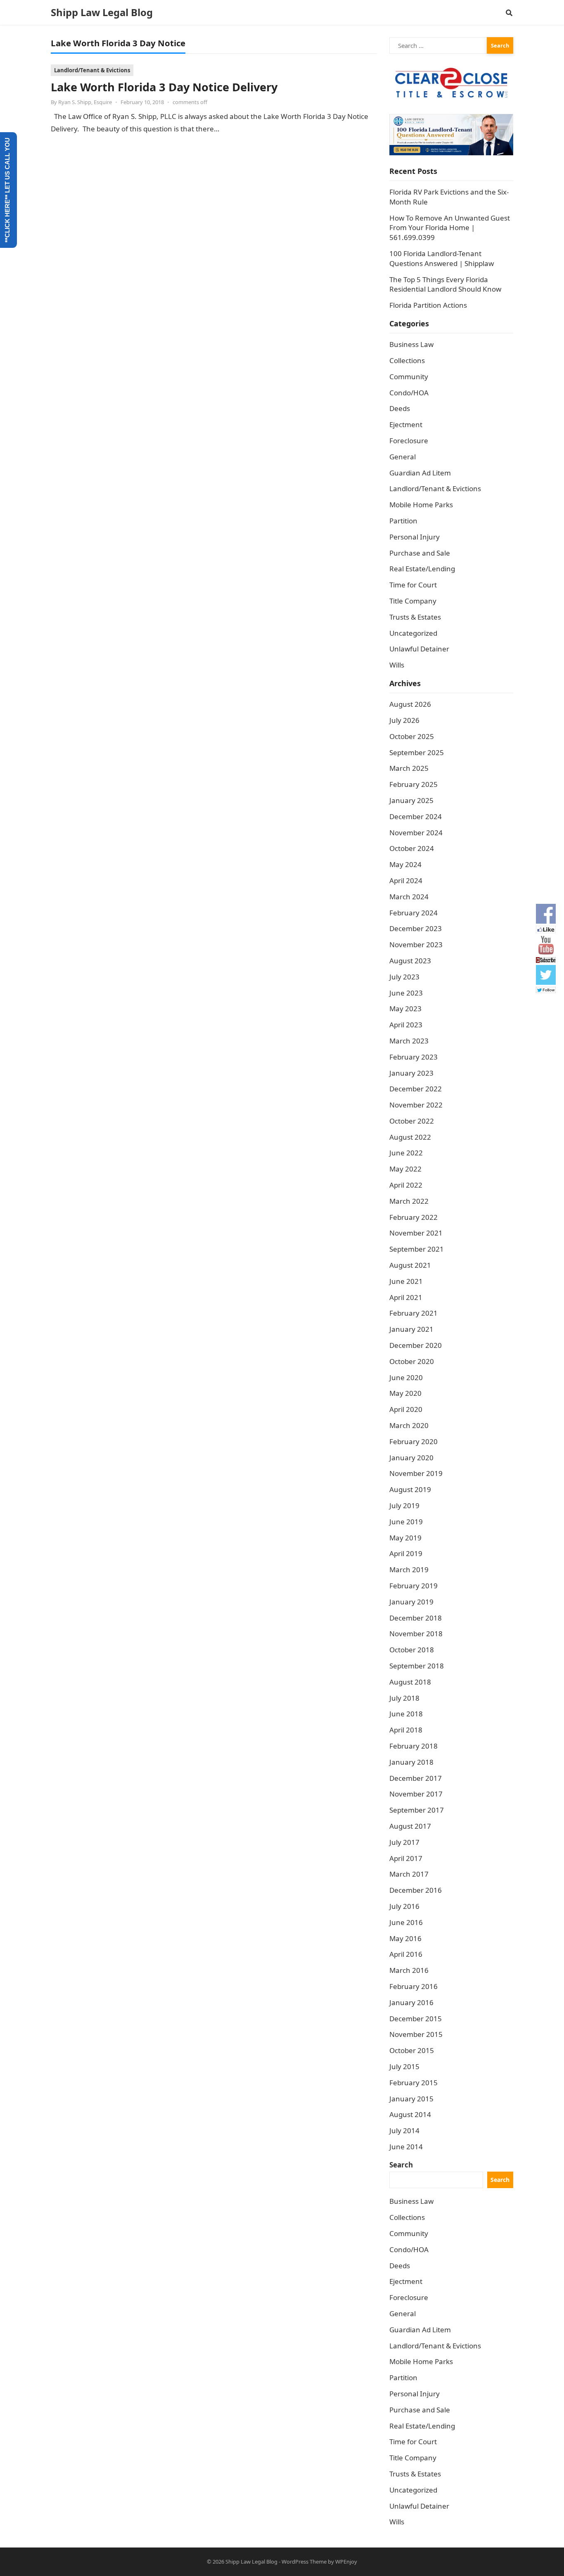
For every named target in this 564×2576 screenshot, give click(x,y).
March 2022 (409, 1201)
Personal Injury (415, 537)
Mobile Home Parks (421, 505)
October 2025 (412, 736)
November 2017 (416, 1794)
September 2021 (417, 1249)
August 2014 (410, 2114)
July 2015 (404, 2066)
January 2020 (411, 1458)
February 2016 (414, 1986)
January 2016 (411, 2002)
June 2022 (406, 1153)
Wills (397, 665)
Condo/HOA (409, 393)
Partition (403, 521)
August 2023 (410, 961)
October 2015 (412, 2050)
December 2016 (416, 1890)
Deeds (400, 408)
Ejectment (406, 424)
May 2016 (405, 1938)
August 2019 (410, 1489)
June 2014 (406, 2147)
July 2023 (404, 977)
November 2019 (416, 1473)
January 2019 (411, 1602)
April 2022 (406, 1185)
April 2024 (406, 880)
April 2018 (406, 1730)
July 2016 (404, 1906)
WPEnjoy (346, 2562)
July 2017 (404, 1842)
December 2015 (416, 2019)
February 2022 (414, 1217)
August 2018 (410, 1682)
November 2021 (416, 1233)
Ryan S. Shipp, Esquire (85, 102)
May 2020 (405, 1393)
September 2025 (417, 752)
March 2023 (409, 1041)
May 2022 (405, 1169)
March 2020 (409, 1425)
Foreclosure (409, 441)
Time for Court (413, 585)
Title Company (413, 601)
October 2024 (412, 848)
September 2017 (417, 1810)
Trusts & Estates (415, 617)
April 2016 (406, 1954)
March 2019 (409, 1570)
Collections (407, 360)
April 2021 (406, 1297)
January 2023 (411, 1073)
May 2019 (405, 1538)
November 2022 (416, 1105)
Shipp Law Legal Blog (102, 12)
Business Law (411, 344)
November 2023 (416, 945)
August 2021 (410, 1265)
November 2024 (416, 833)
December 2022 (416, 1089)
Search (401, 2165)
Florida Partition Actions (429, 305)
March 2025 (409, 768)
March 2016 (409, 1970)
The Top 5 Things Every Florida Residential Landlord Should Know (445, 284)
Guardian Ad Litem (420, 473)
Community (409, 377)
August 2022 (410, 1137)
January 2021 (411, 1329)
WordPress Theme (304, 2562)
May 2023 (405, 1009)
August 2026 (410, 704)
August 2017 (410, 1826)
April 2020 (406, 1409)
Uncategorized (413, 633)
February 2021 (414, 1313)
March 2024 (409, 897)
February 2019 (414, 1586)
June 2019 (406, 1522)
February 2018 (414, 1746)
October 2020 (412, 1361)
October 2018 (412, 1650)
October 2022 (412, 1121)
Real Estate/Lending (422, 569)
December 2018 (416, 1618)
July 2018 (404, 1698)
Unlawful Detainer (419, 649)
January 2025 (411, 800)
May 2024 (405, 864)
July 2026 (404, 720)
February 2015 (414, 2083)
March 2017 (409, 1874)
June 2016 (406, 1922)
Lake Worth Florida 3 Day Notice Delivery (164, 87)
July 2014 (404, 2130)
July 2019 (404, 1505)
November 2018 (416, 1634)
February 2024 (414, 913)
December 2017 (416, 1778)
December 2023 (416, 928)
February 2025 (414, 784)
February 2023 (414, 1057)
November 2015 (416, 2034)
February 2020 (414, 1441)
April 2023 (406, 1025)
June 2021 (406, 1281)
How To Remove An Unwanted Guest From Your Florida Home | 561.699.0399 (450, 228)
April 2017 (406, 1858)
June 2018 (406, 1714)
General (403, 457)
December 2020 (416, 1345)
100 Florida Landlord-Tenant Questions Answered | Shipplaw (442, 258)
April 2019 (406, 1553)
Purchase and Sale (420, 553)
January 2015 (411, 2099)
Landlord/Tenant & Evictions (92, 70)
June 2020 (406, 1377)
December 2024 (416, 816)
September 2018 (417, 1666)
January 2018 (411, 1762)
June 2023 (406, 993)
